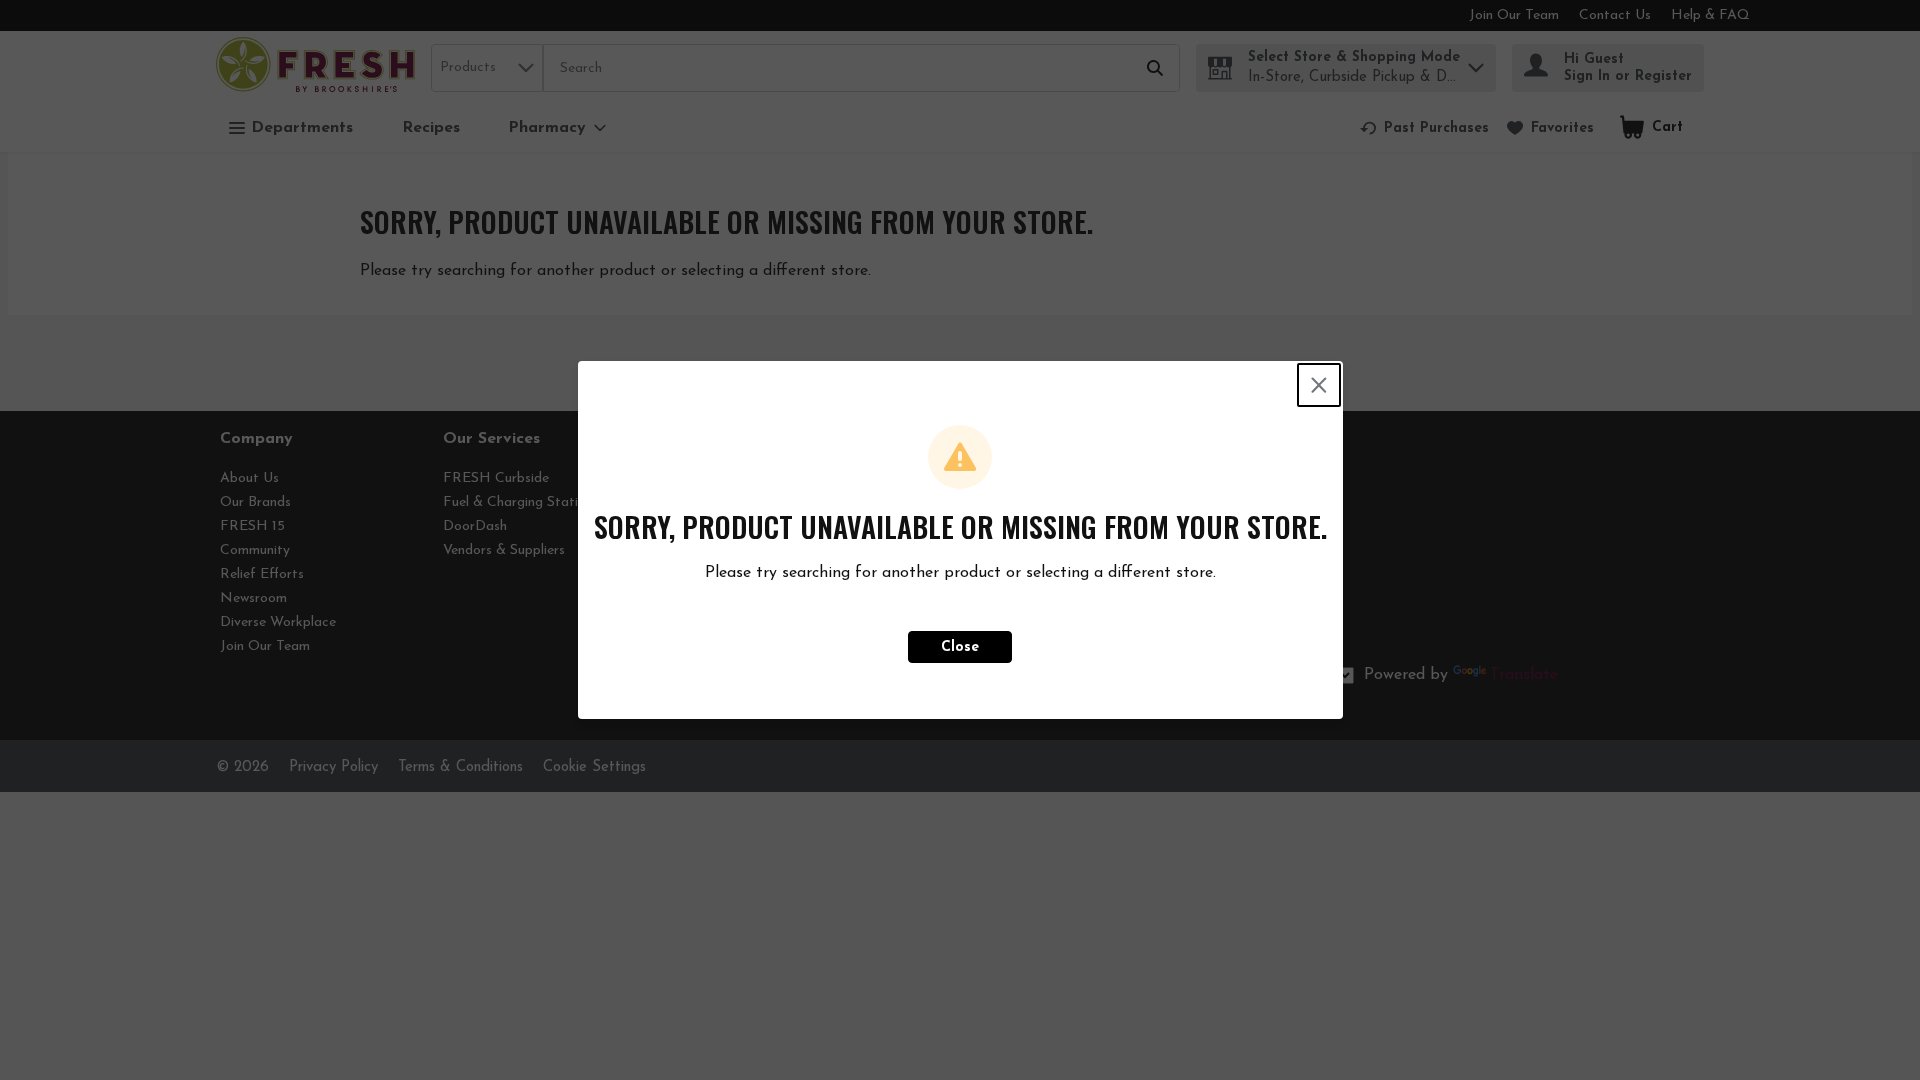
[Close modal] (1319, 385)
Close (960, 647)
